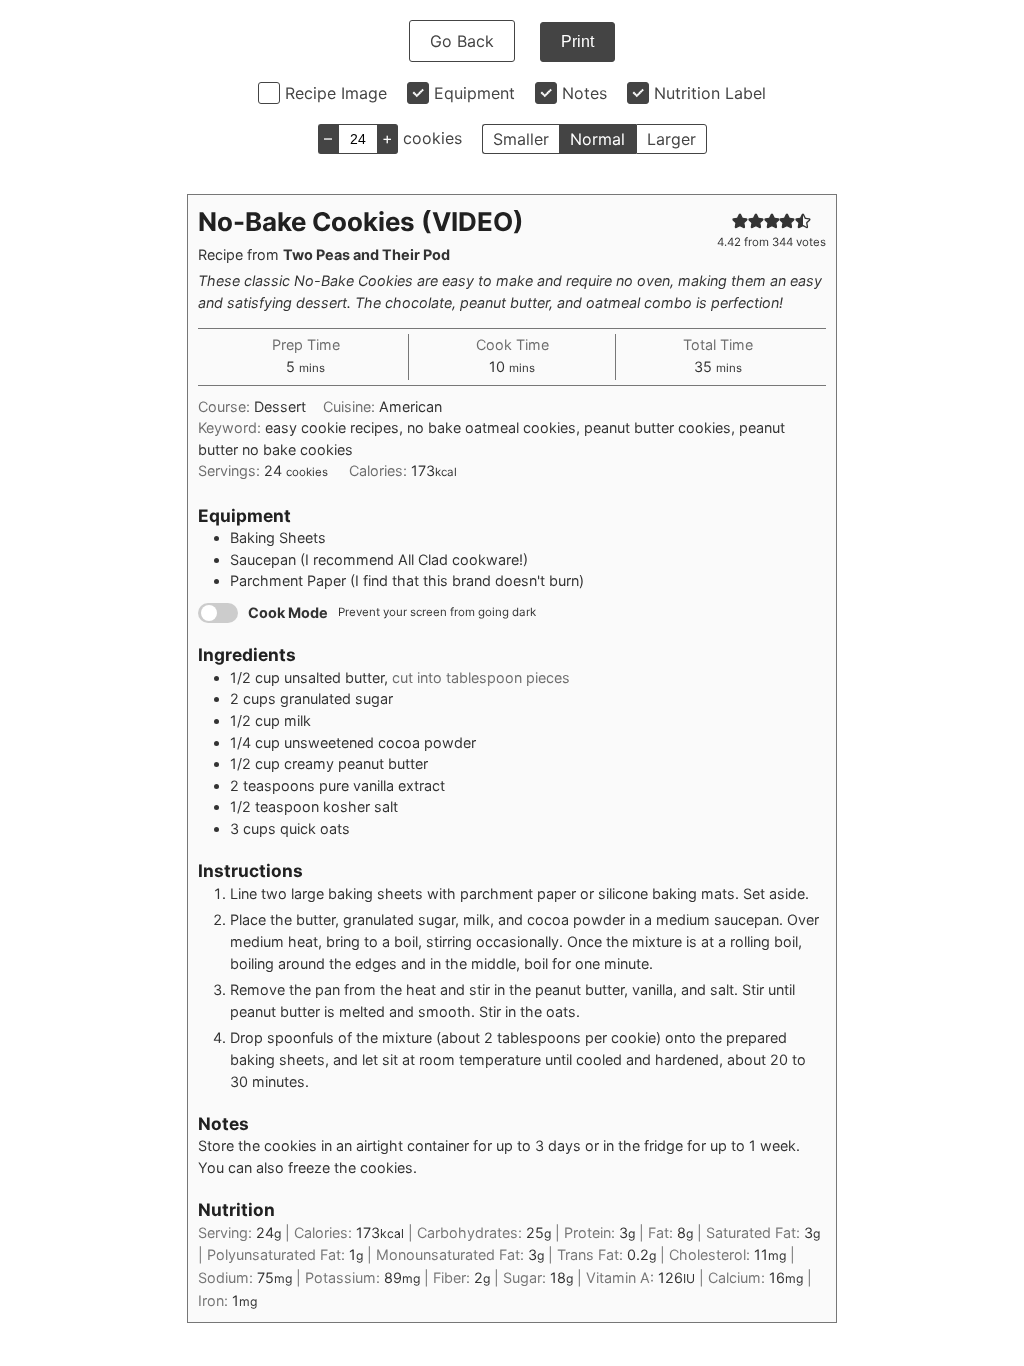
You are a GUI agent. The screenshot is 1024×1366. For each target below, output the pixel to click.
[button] (740, 220)
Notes (584, 93)
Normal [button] (597, 139)
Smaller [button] (521, 139)
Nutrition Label (710, 93)
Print (577, 41)
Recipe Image (336, 93)
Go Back (462, 41)
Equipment (474, 93)
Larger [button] (671, 139)
